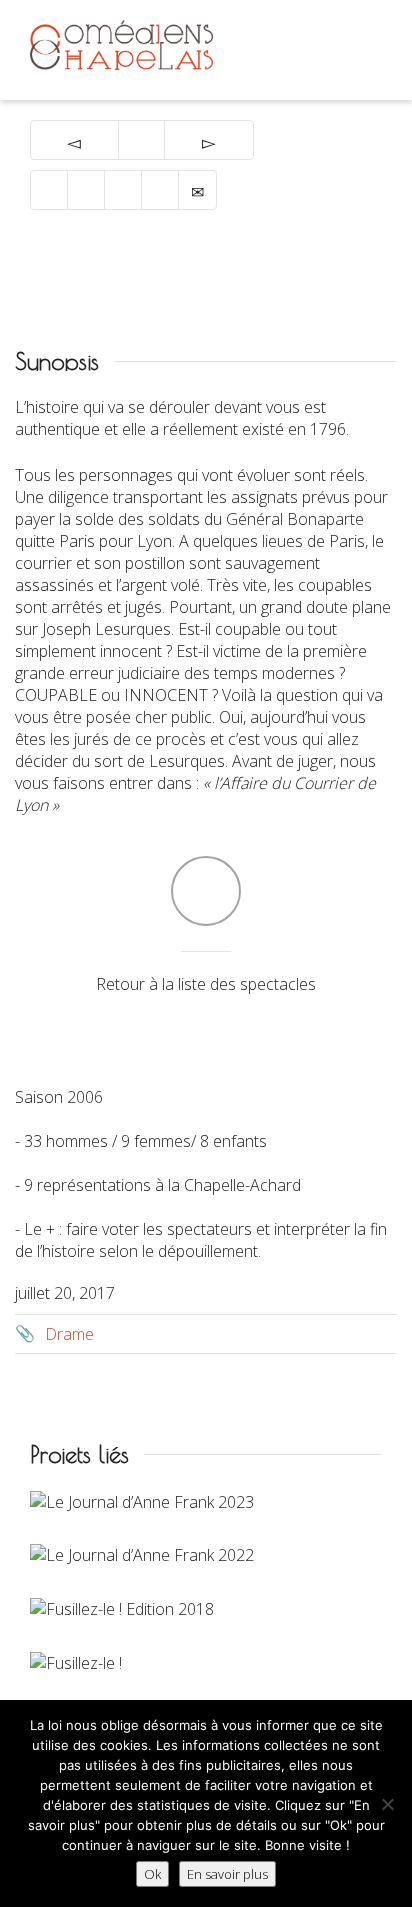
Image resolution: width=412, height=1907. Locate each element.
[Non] (387, 1804)
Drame (69, 1334)
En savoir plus (227, 1874)
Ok (152, 1874)
